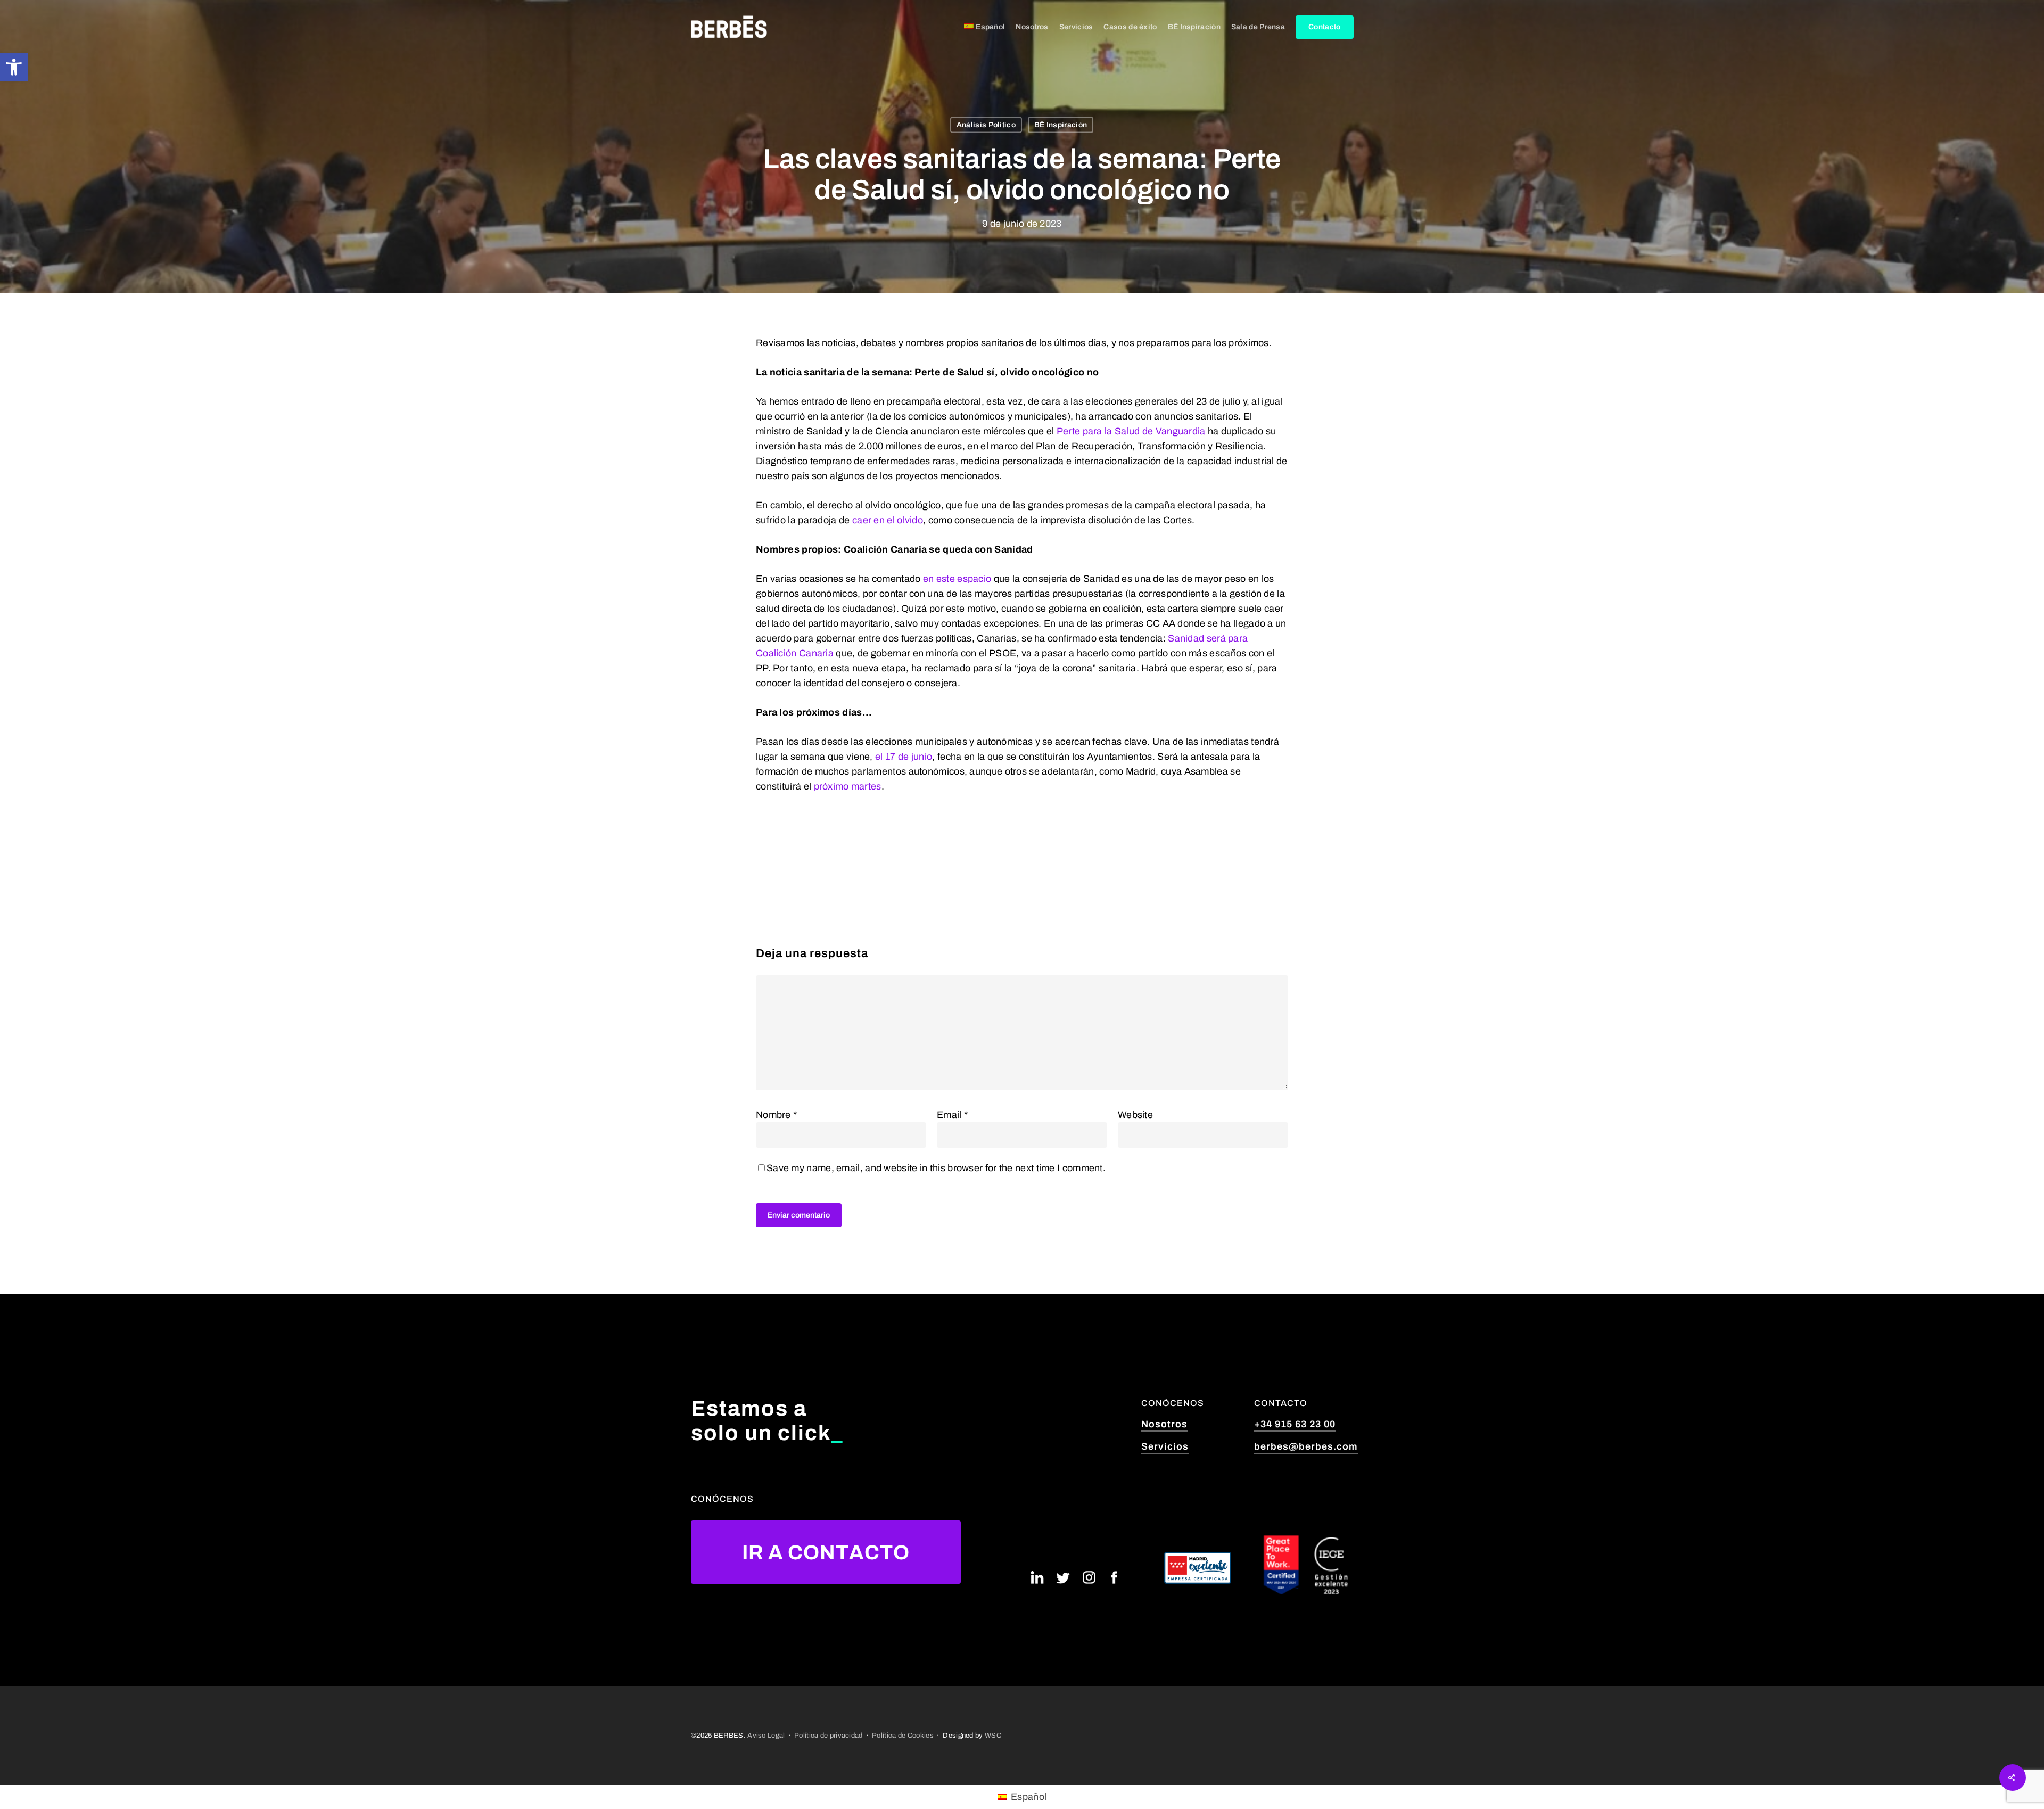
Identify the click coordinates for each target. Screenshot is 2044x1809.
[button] (14, 67)
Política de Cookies (903, 1735)
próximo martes (848, 786)
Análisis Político (986, 125)
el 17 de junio (904, 757)
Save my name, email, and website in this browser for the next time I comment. (936, 1168)
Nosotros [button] (1164, 1424)
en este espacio (957, 579)
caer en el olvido (888, 520)
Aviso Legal (766, 1735)
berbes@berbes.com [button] (1306, 1446)
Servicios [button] (1165, 1446)
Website (1135, 1115)
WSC (993, 1735)
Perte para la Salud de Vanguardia (1131, 431)
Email (952, 1115)
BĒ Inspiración (1061, 125)
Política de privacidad (829, 1735)
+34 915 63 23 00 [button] (1295, 1424)
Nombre (776, 1115)
